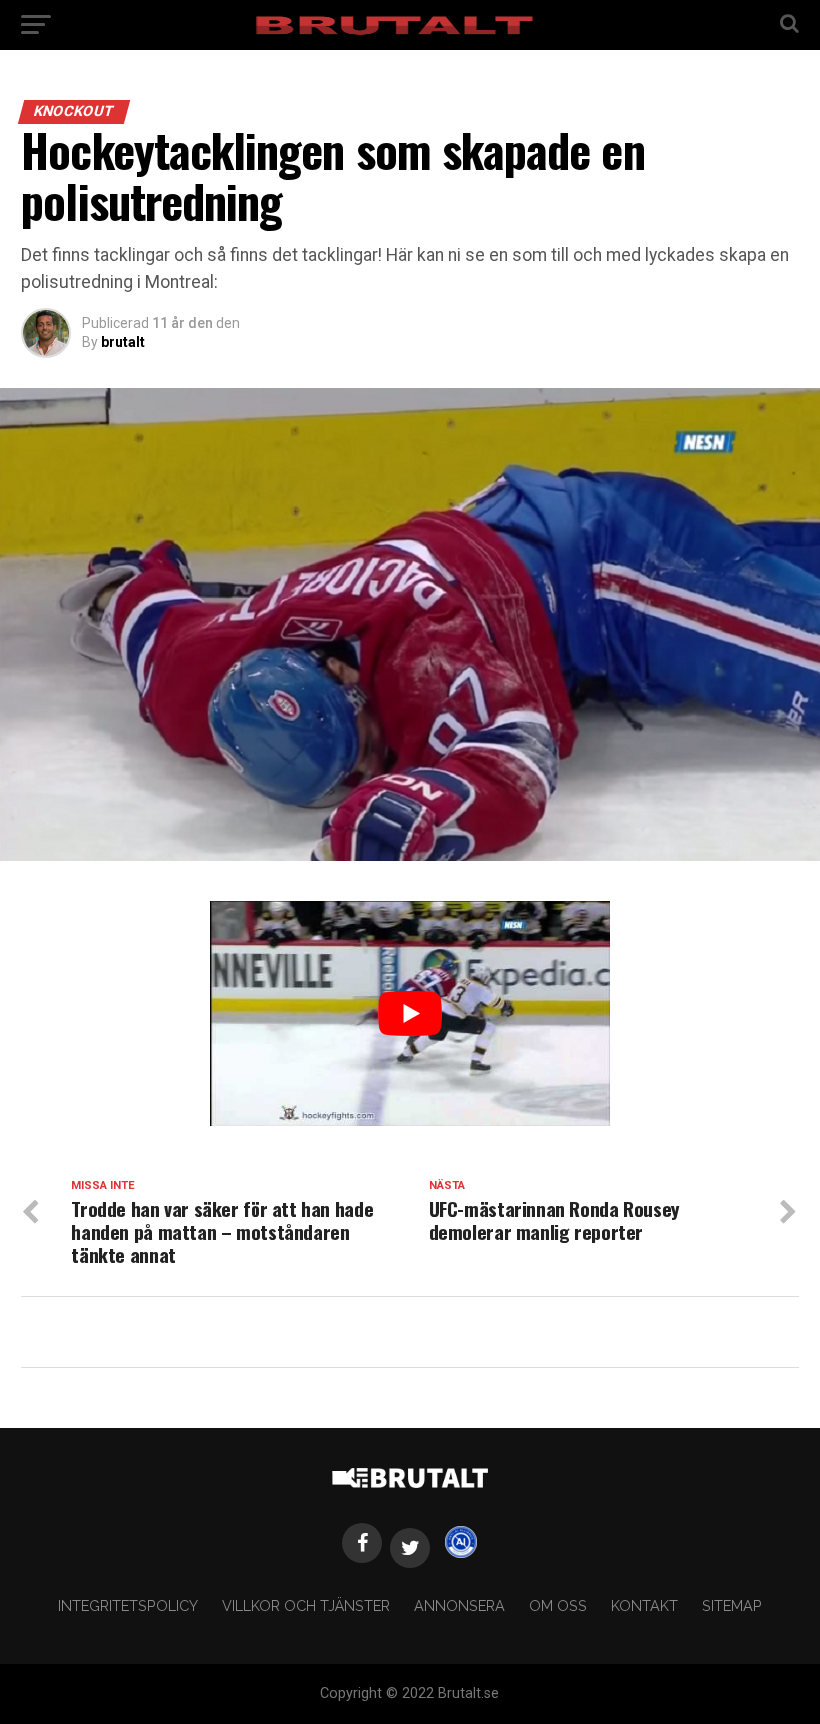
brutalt (123, 342)
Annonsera (459, 1605)
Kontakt (644, 1605)
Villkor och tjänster (306, 1605)
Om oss (558, 1605)
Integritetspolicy (128, 1605)
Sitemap (732, 1605)
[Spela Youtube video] (410, 1013)
